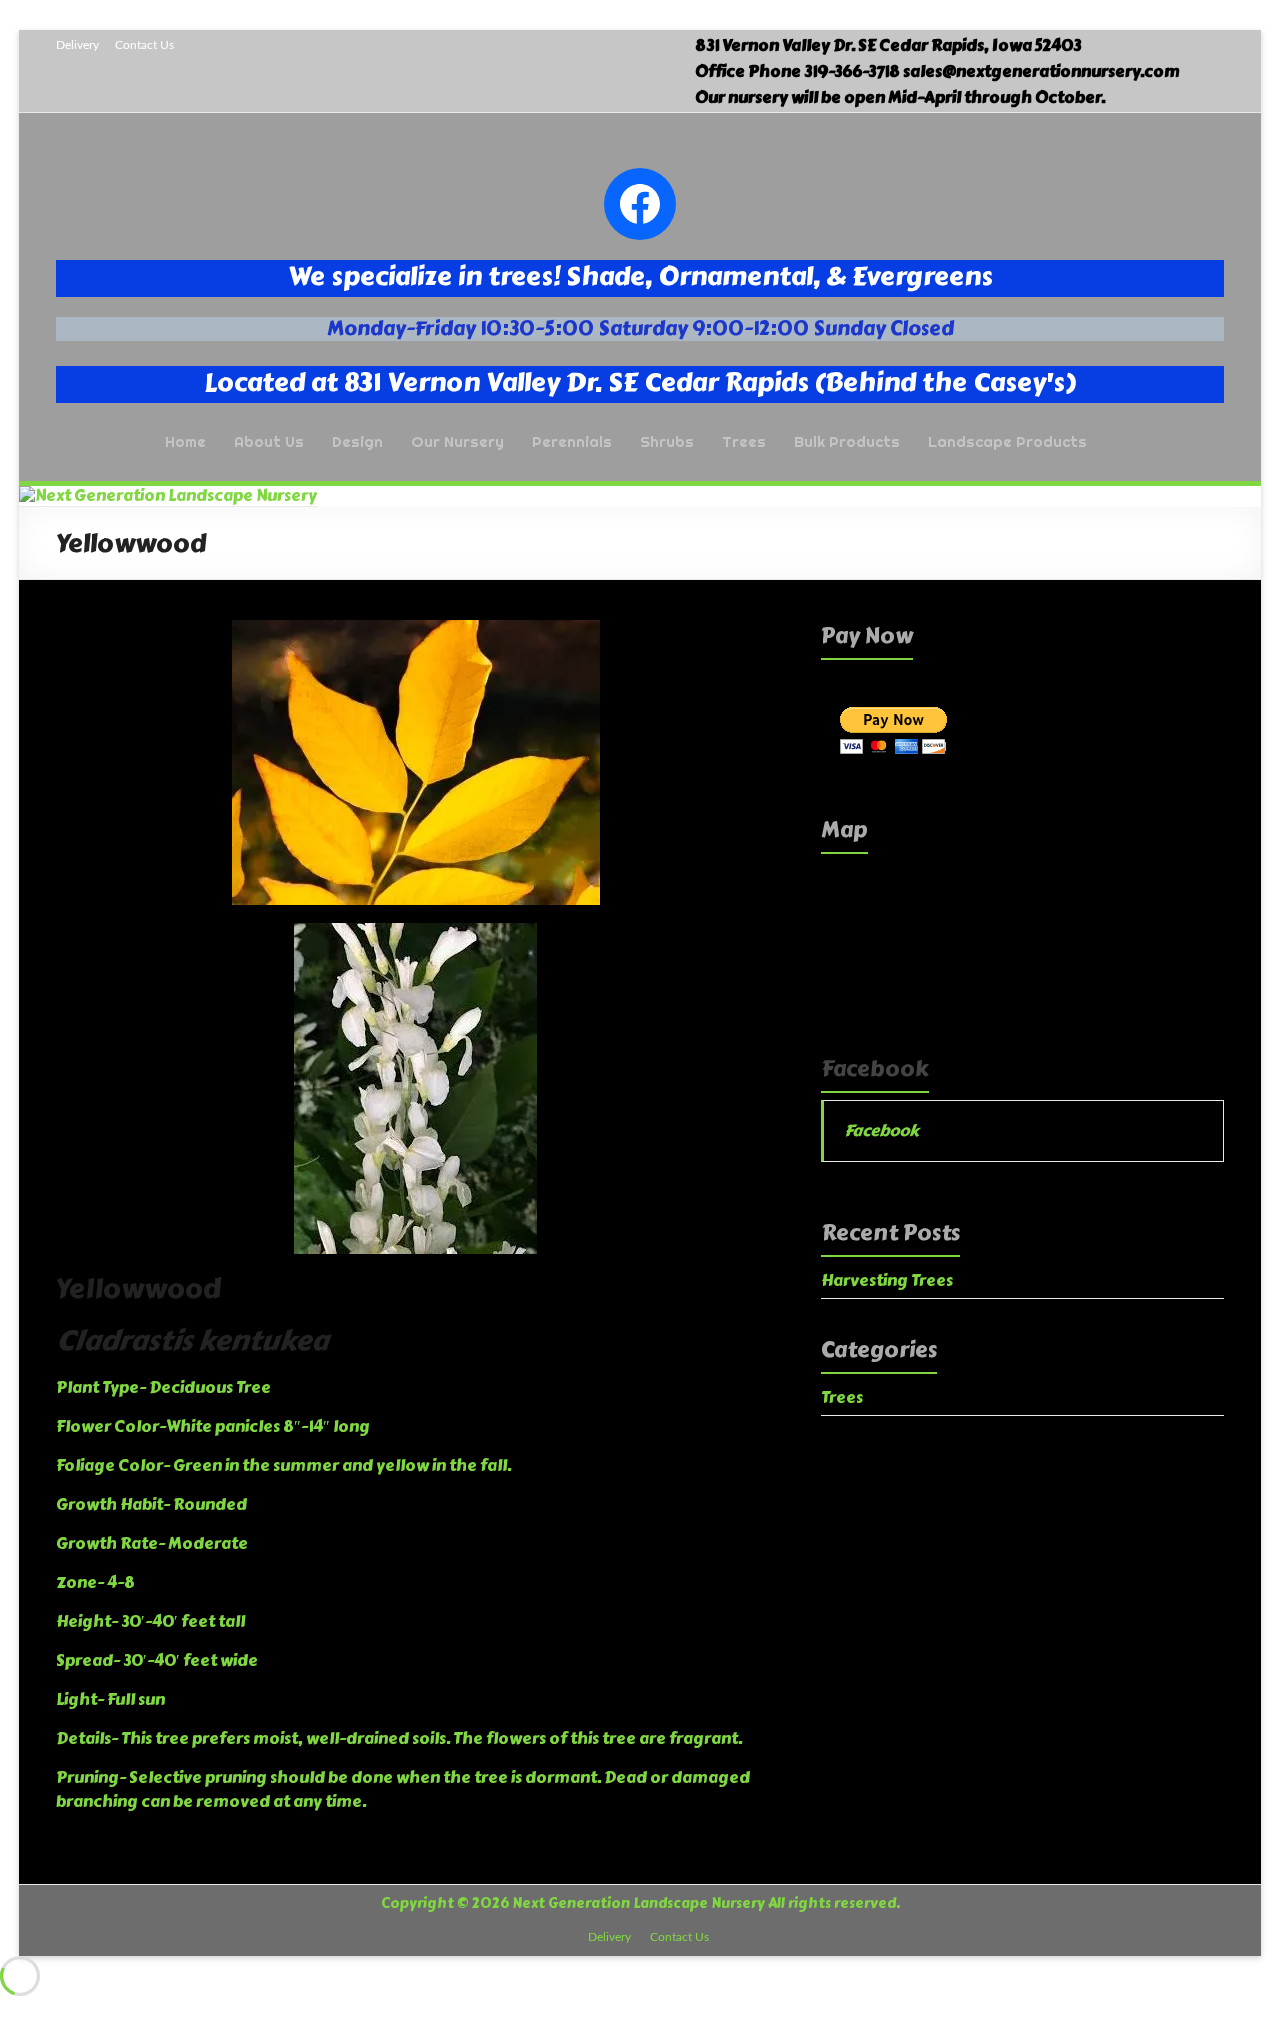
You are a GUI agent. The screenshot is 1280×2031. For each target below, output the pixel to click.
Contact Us (144, 45)
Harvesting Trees (887, 1280)
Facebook (875, 1069)
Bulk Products (847, 441)
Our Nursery (457, 441)
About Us (269, 441)
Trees (744, 441)
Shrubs (667, 441)
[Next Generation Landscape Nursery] (168, 495)
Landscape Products (1007, 441)
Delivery (77, 45)
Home (185, 441)
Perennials (572, 441)
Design (357, 441)
